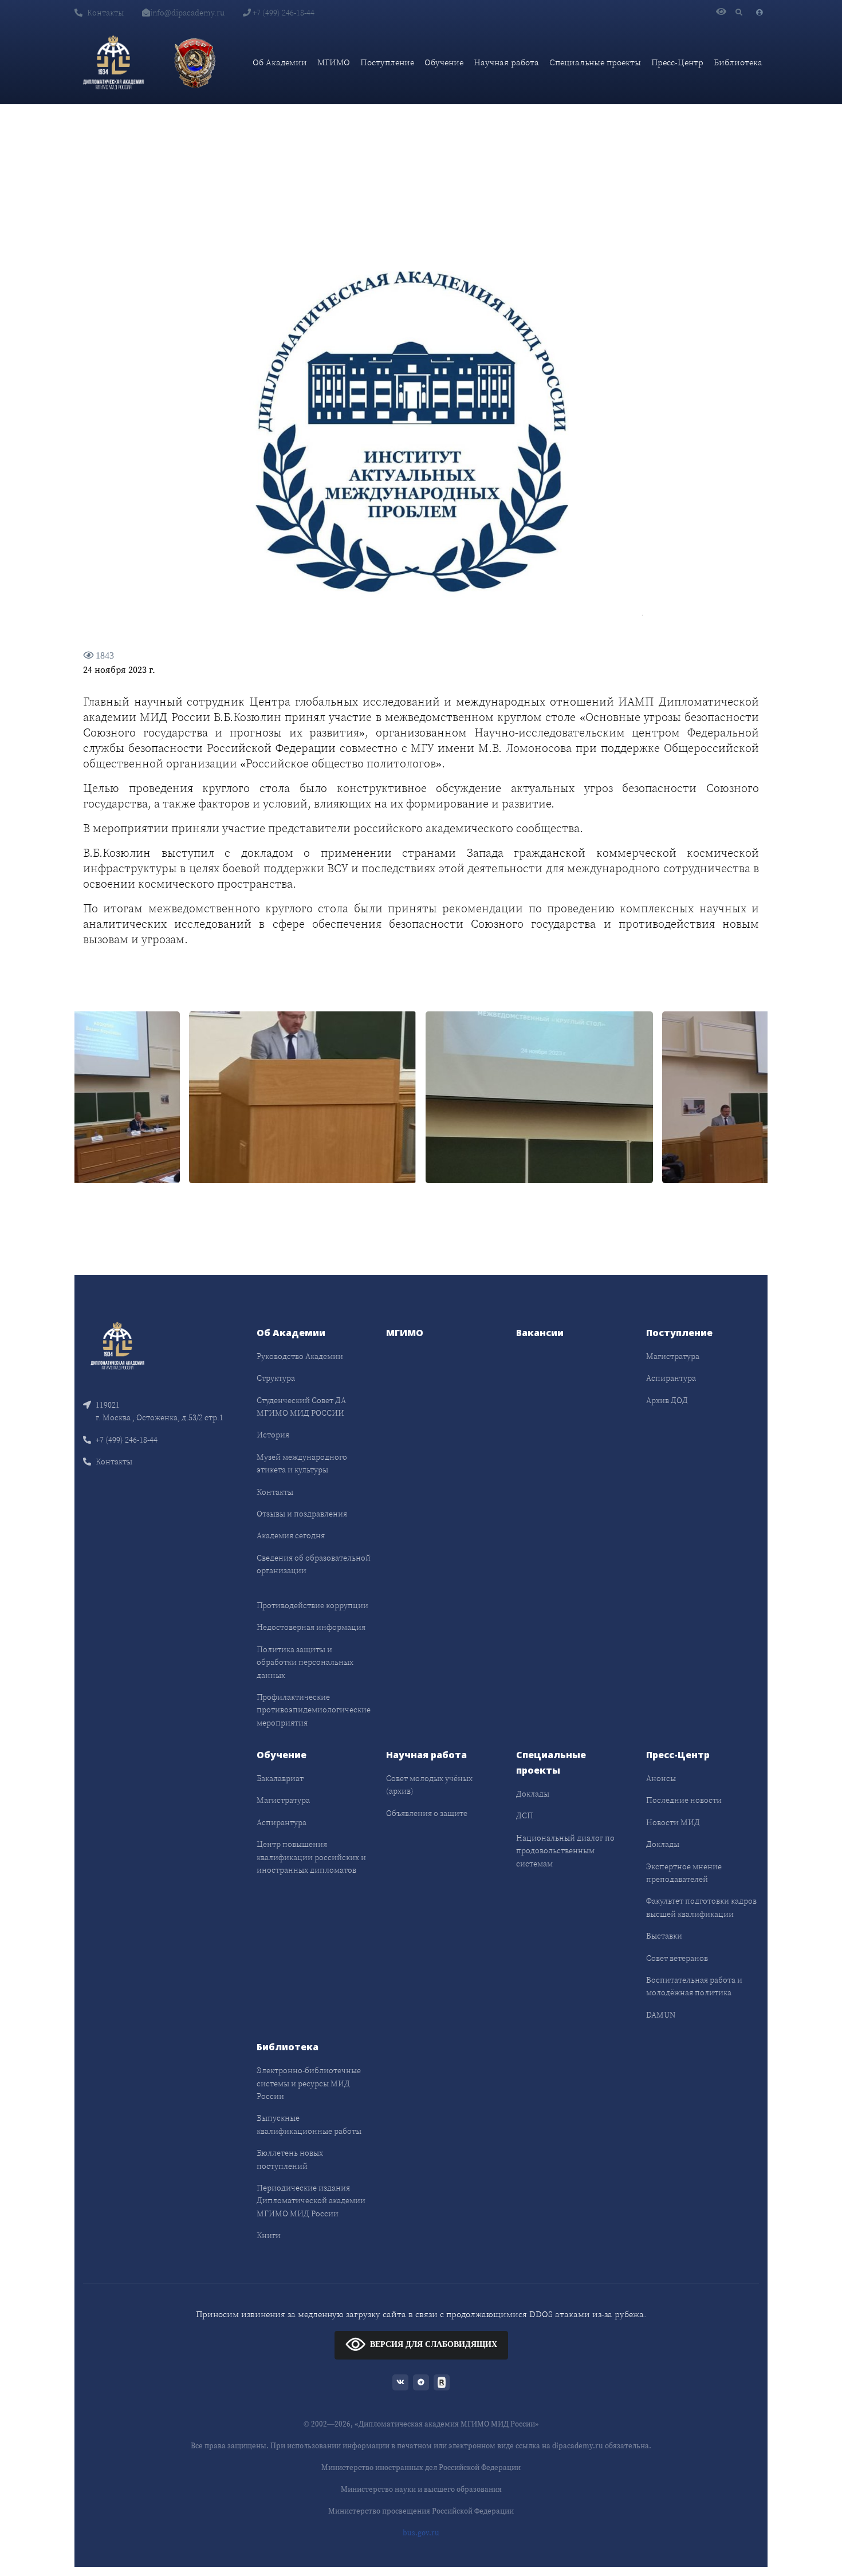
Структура (276, 1378)
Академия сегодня (291, 1535)
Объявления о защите (427, 1813)
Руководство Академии (300, 1356)
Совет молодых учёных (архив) (429, 1785)
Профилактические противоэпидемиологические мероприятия (314, 1710)
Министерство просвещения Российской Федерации (421, 2511)
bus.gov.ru (421, 2533)
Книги (269, 2235)
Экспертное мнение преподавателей (684, 1873)
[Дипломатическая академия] (113, 62)
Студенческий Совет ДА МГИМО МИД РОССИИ (301, 1407)
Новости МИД (673, 1822)
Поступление (387, 62)
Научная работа (506, 62)
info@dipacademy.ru (187, 13)
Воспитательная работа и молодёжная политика (694, 1986)
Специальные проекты (595, 62)
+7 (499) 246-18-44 (283, 13)
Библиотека (738, 62)
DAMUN (661, 2015)
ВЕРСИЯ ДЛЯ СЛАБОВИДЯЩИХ (434, 2344)
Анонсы (661, 1778)
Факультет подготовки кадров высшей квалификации (701, 1907)
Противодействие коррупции (312, 1605)
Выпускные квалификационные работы (309, 2124)
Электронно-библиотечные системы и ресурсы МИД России (309, 2083)
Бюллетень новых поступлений (290, 2159)
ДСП (525, 1815)
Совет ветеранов (677, 1958)
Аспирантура (671, 1378)
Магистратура (673, 1356)
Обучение (444, 62)
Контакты (105, 13)
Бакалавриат (280, 1778)
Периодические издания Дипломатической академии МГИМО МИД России (311, 2201)
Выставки (664, 1936)
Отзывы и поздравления (302, 1514)
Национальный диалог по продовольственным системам (565, 1851)
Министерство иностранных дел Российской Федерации (421, 2467)
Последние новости (684, 1800)
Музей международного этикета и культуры (302, 1463)
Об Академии (280, 62)
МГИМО (334, 62)
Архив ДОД (667, 1400)
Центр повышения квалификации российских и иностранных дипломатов (311, 1857)
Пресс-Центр (677, 62)
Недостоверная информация (311, 1627)
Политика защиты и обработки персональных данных (305, 1662)
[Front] (117, 1345)
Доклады (533, 1794)
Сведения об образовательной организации (314, 1564)
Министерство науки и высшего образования (421, 2489)
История (273, 1435)
